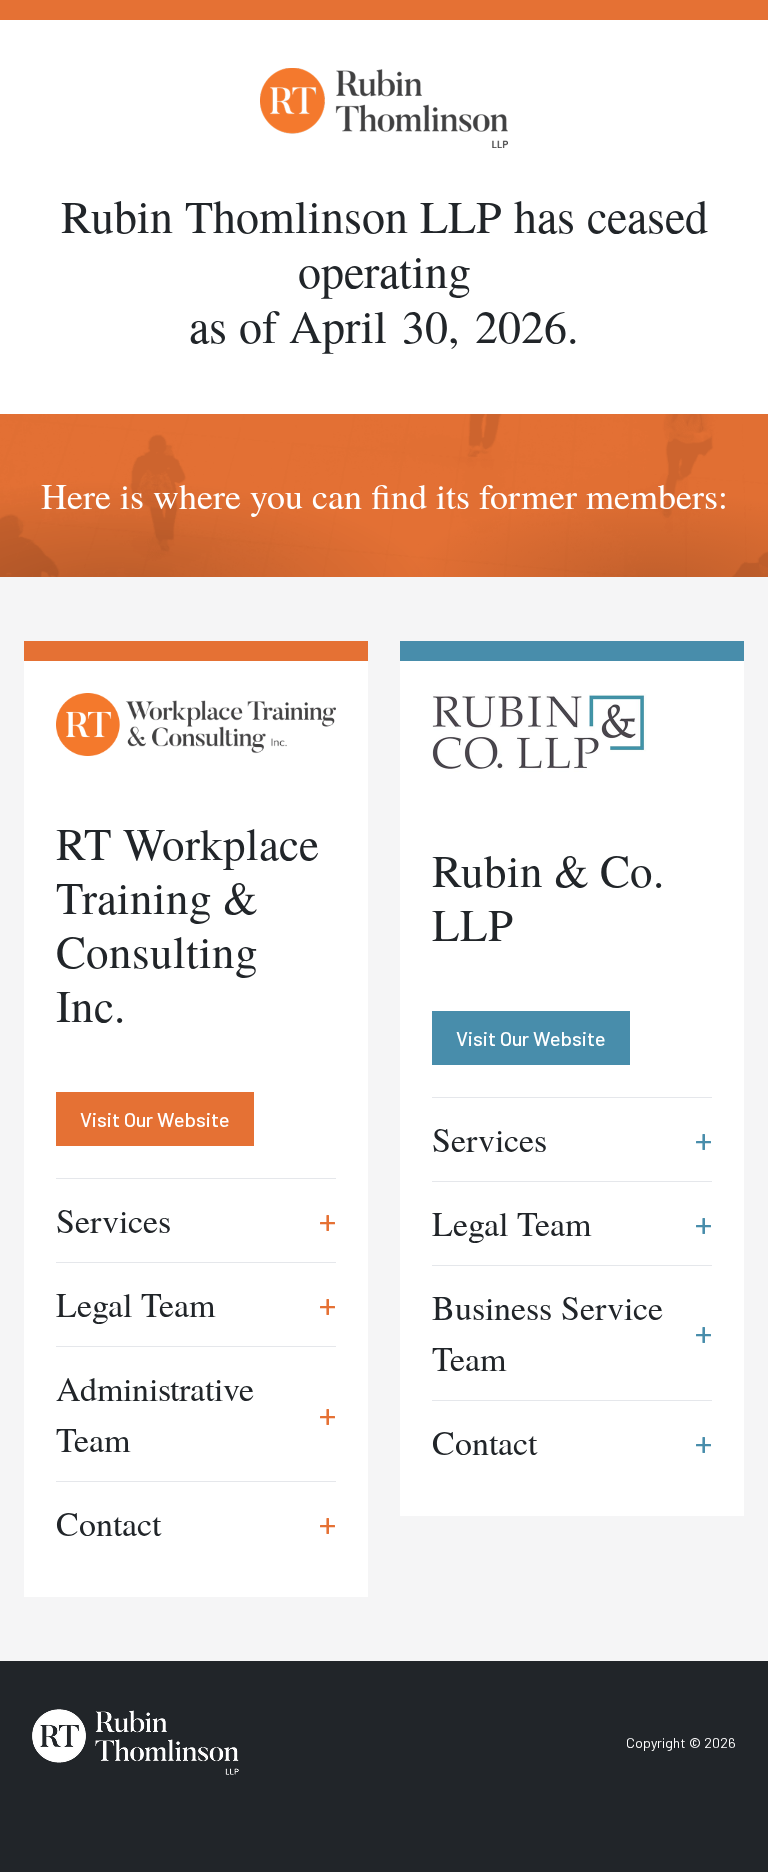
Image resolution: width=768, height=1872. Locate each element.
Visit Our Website (155, 1119)
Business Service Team (572, 1332)
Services (196, 1220)
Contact (196, 1523)
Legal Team (196, 1304)
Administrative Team (196, 1413)
